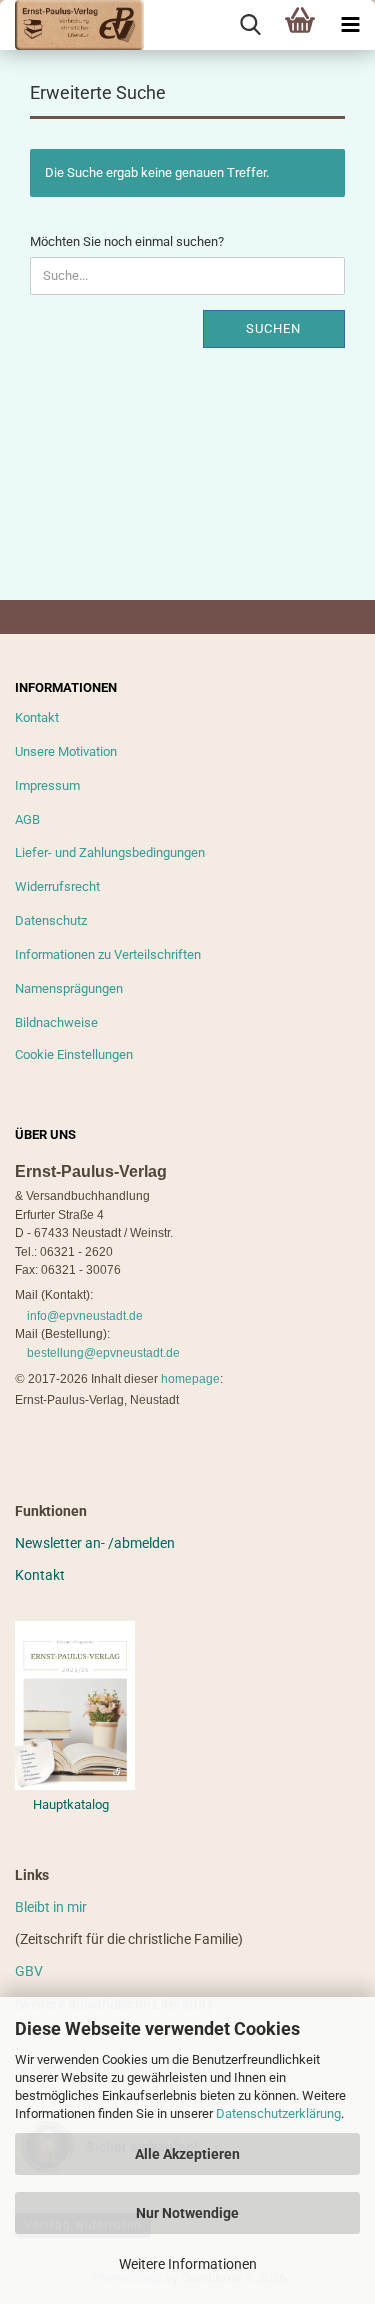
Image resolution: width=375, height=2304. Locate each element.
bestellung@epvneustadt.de (103, 1353)
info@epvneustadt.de (85, 1316)
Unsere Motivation (66, 751)
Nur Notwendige (187, 2213)
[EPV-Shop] (72, 25)
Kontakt (37, 717)
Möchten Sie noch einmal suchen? (127, 241)
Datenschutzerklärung (278, 2113)
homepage (190, 1379)
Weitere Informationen (188, 2264)
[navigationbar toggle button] (350, 25)
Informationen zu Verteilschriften (108, 954)
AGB (27, 819)
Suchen (273, 328)
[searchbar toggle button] (250, 25)
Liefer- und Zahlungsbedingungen (110, 852)
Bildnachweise (56, 1022)
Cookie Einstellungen (74, 1054)
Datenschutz (51, 920)
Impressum (47, 785)
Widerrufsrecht (57, 886)
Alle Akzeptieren (187, 2154)
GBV (29, 1971)
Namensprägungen (69, 988)
